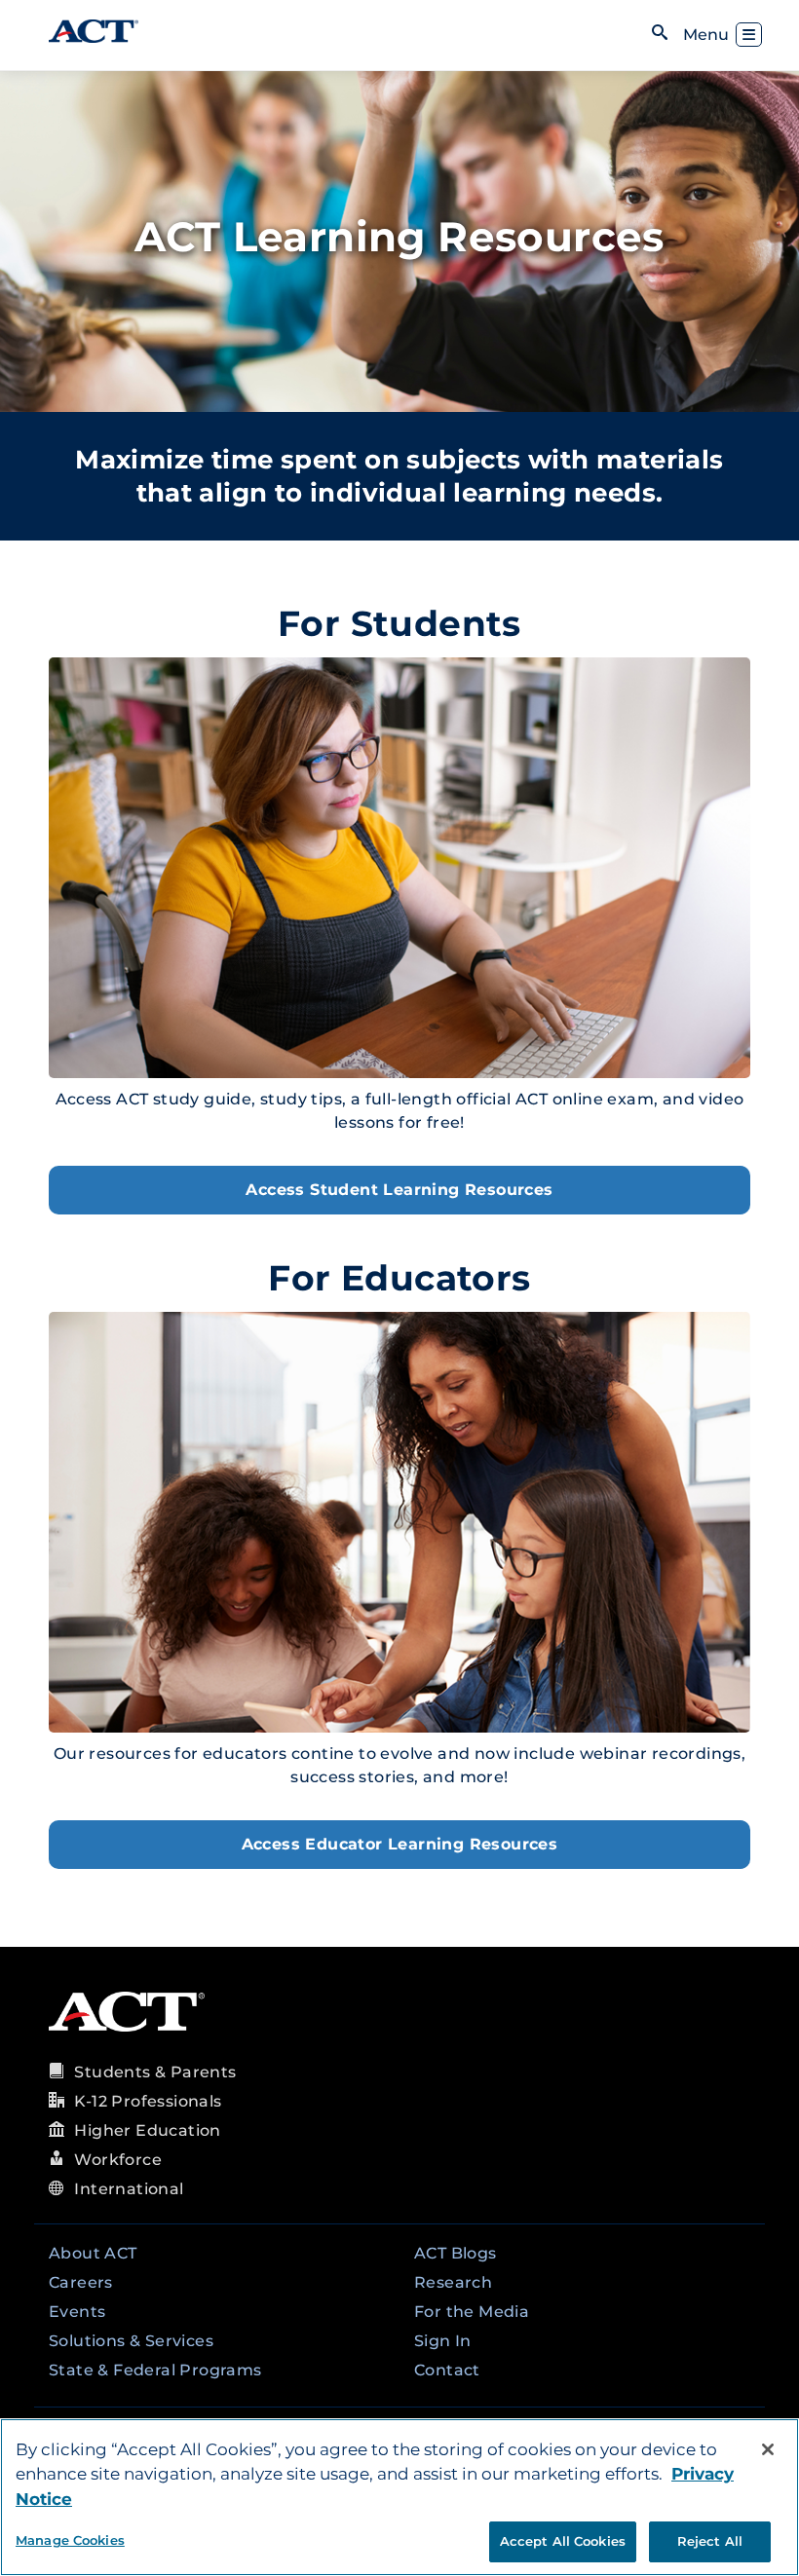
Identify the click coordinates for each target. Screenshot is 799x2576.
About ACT (93, 2253)
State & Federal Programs (155, 2370)
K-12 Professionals (148, 2101)
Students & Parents (155, 2072)
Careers (81, 2282)
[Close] (768, 2449)
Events (77, 2312)
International (129, 2189)
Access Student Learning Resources (399, 1190)
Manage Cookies (70, 2540)
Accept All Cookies (563, 2541)
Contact (447, 2370)
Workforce (118, 2160)
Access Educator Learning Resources (400, 1844)
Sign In (443, 2341)
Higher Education (147, 2130)
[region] (399, 2497)
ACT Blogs (456, 2253)
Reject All (710, 2541)
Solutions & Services (131, 2341)
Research (453, 2282)
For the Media (472, 2312)
